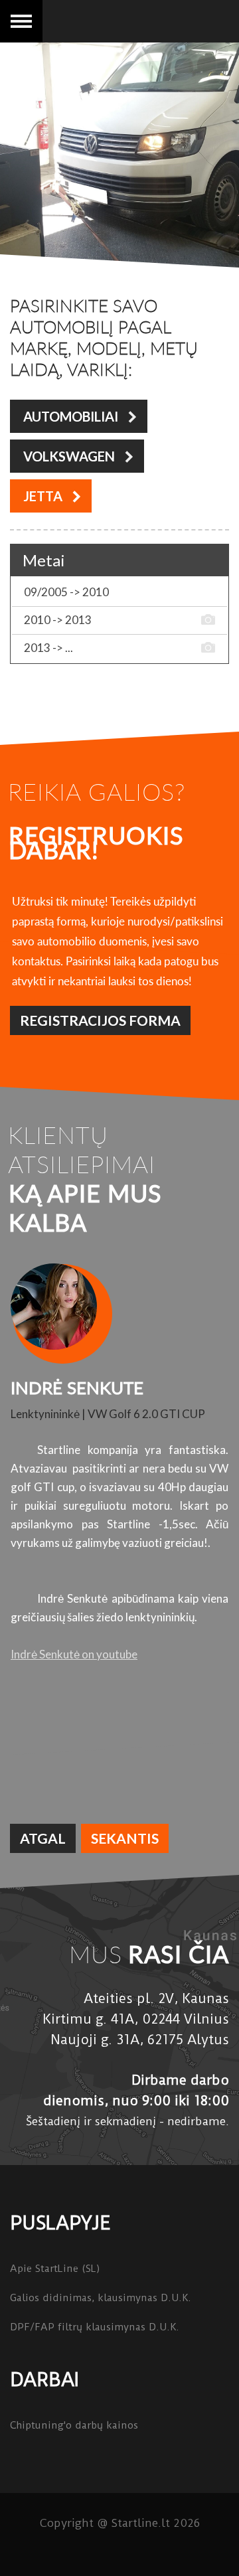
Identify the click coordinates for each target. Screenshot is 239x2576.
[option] (119, 1465)
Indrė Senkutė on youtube (74, 1654)
